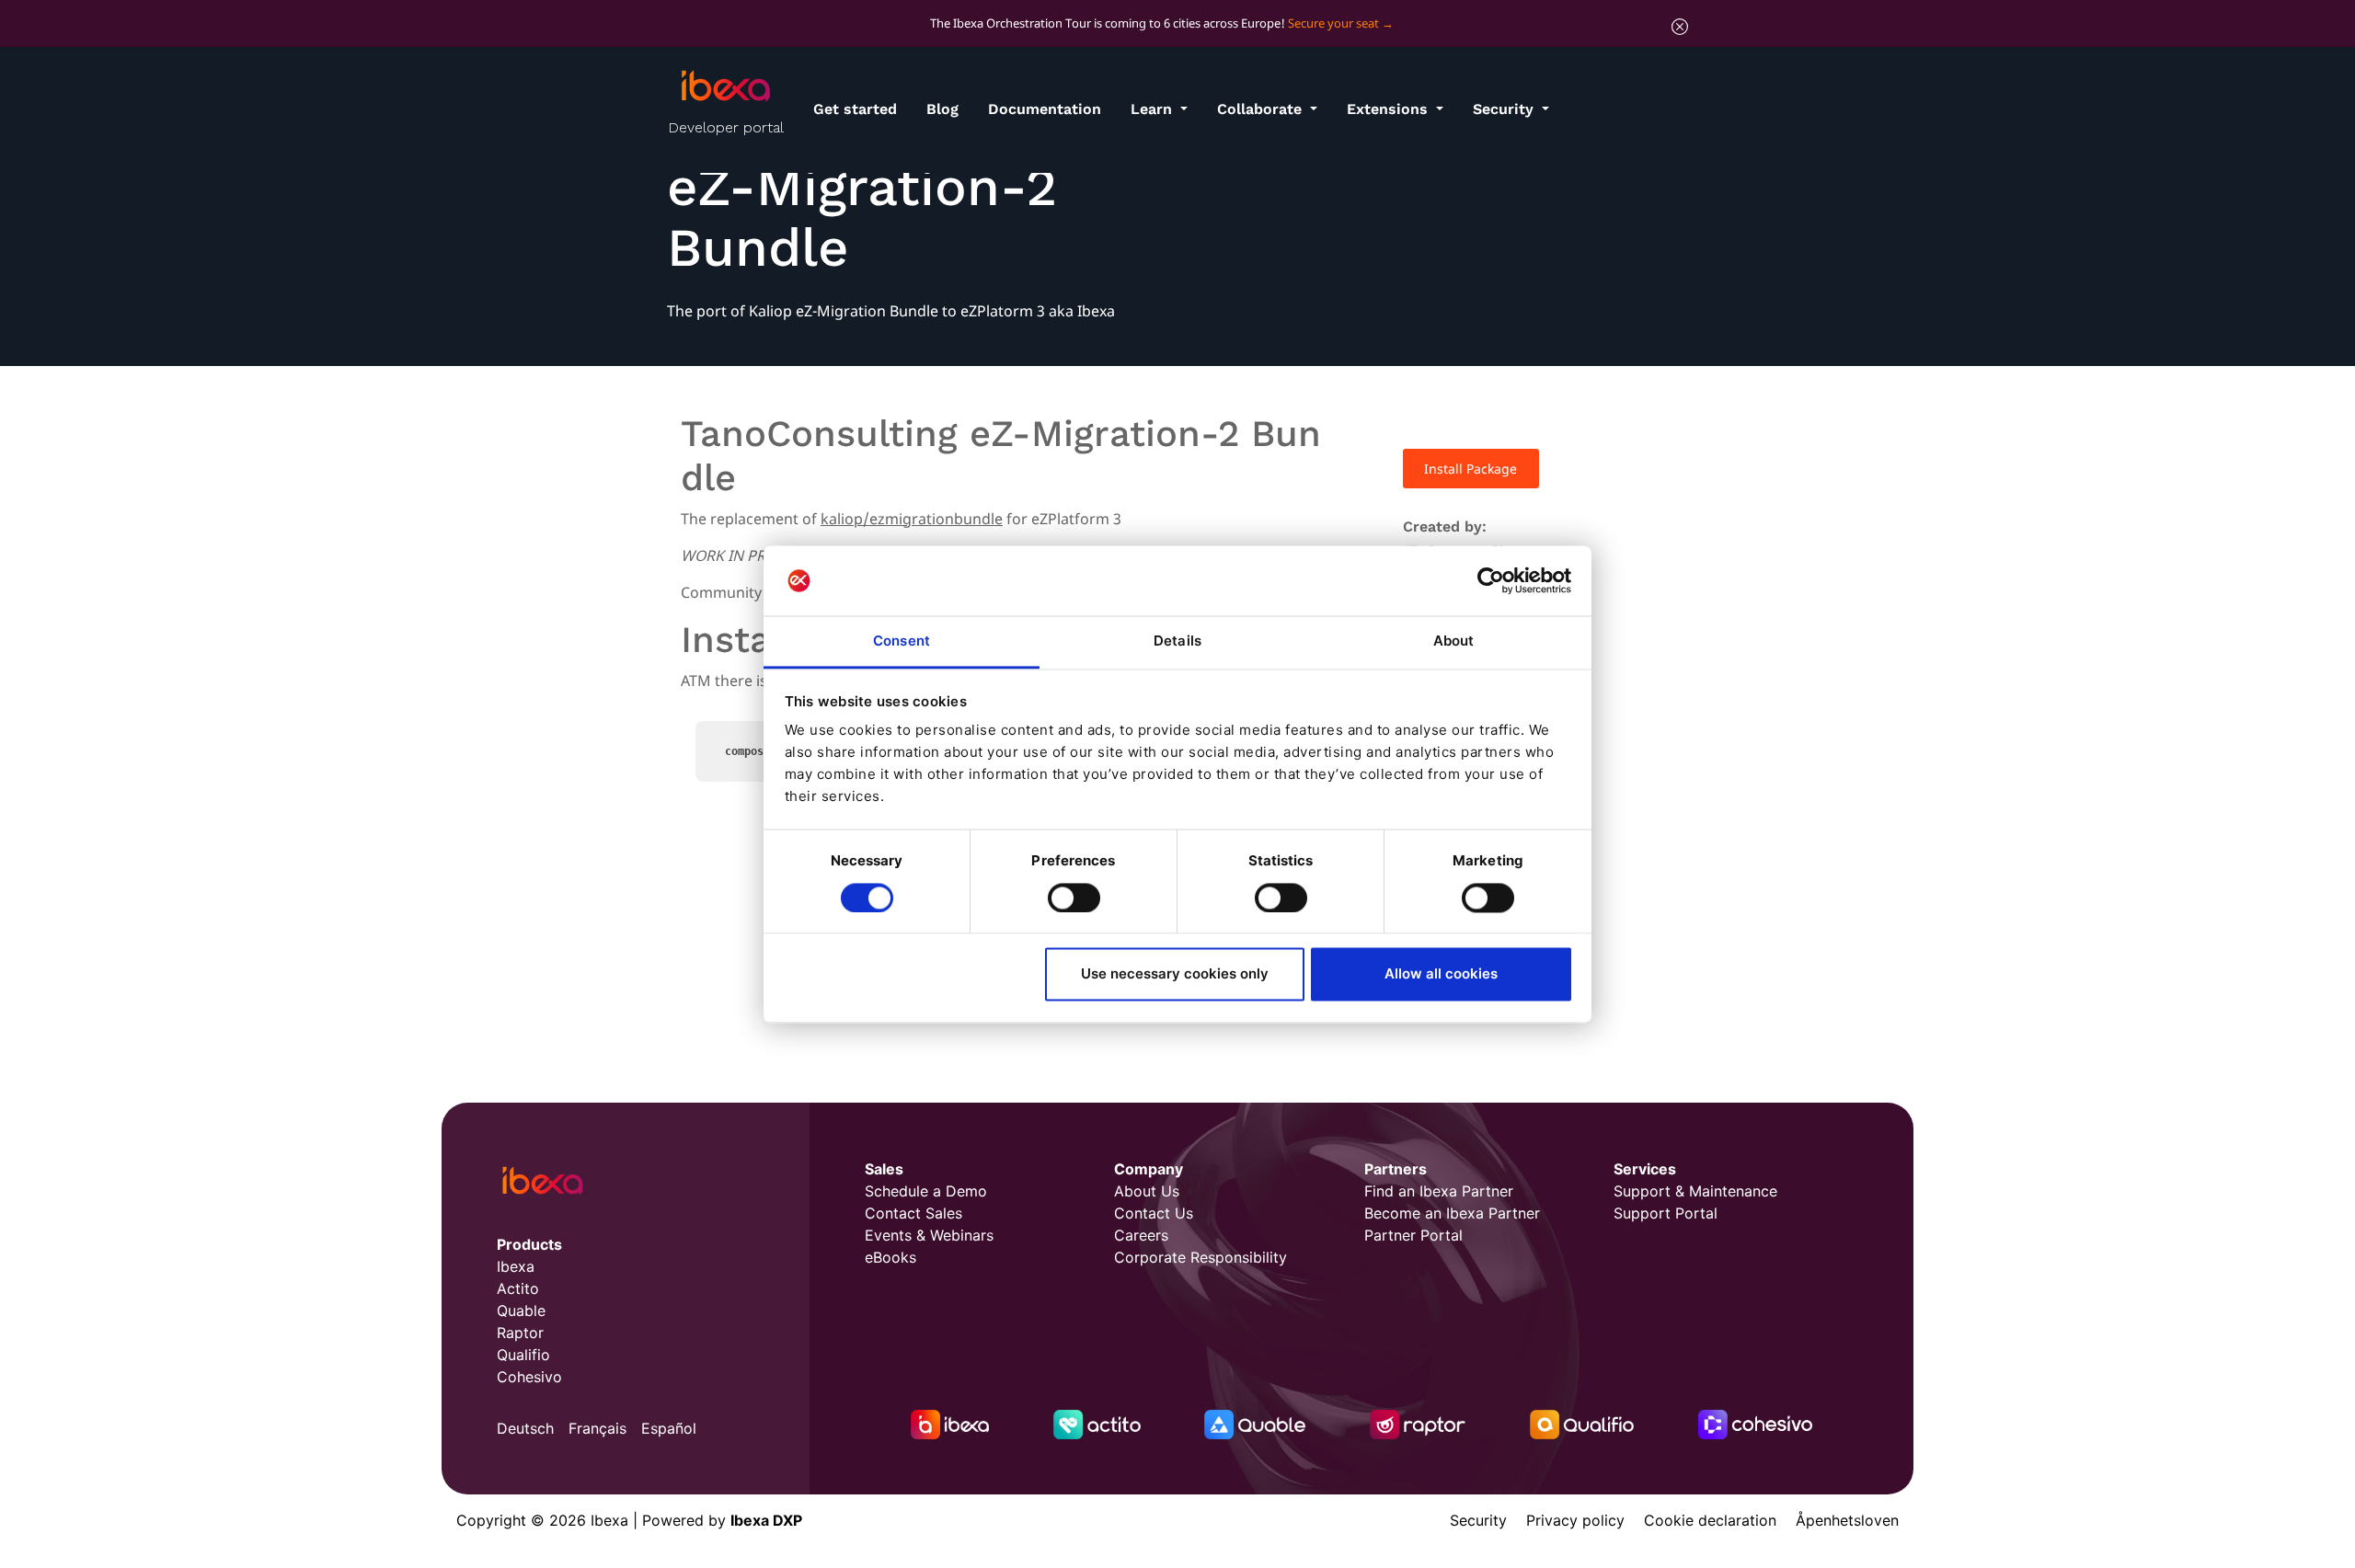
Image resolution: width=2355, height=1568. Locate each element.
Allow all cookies (1441, 974)
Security (1505, 109)
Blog (942, 109)
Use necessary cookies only (1175, 974)
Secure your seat (1333, 23)
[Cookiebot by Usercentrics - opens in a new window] (1491, 580)
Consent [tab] (902, 641)
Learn (1154, 109)
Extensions (1390, 109)
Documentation (1045, 109)
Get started (855, 109)
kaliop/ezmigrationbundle (912, 519)
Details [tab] (1177, 641)
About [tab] (1454, 641)
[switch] (1074, 898)
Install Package (1470, 469)
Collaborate (1262, 109)
